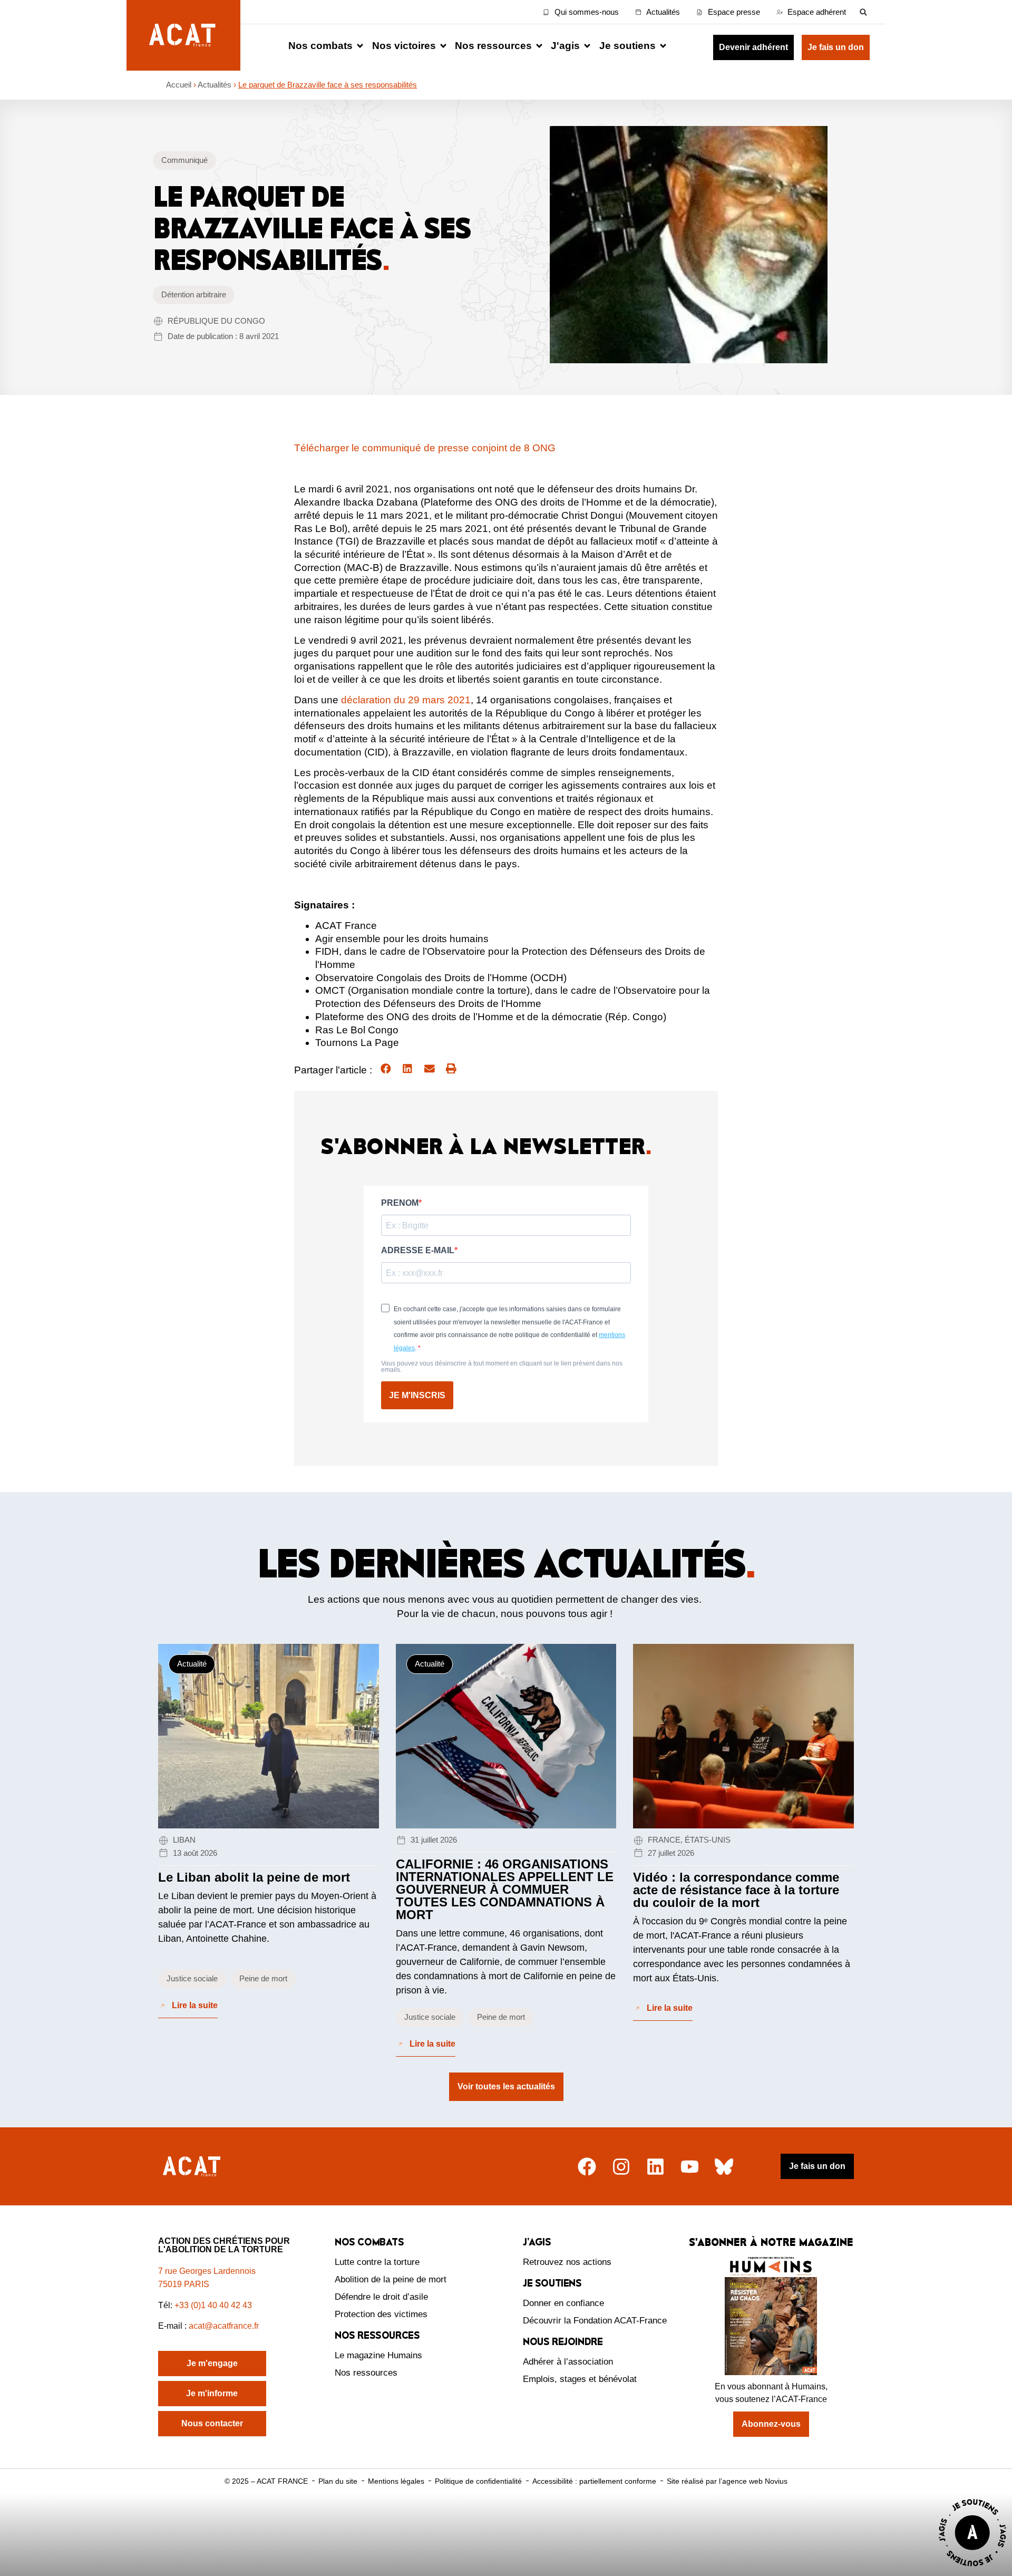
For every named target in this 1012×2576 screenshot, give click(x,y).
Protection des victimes (381, 2314)
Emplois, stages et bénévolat (580, 2379)
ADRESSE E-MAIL (418, 1251)
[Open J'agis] (587, 46)
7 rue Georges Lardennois (207, 2271)
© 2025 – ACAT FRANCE (266, 2481)
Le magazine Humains (378, 2355)
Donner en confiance (563, 2303)
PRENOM (400, 1203)
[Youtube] (690, 2167)
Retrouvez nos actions (567, 2262)
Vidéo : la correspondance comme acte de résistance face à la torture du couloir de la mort (736, 1890)
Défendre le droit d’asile (381, 2297)
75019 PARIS (184, 2284)
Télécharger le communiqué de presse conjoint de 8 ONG (425, 448)
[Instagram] (621, 2167)
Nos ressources (366, 2373)
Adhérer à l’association (568, 2362)
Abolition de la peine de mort (391, 2279)
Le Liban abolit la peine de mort (254, 1877)
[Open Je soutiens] (663, 46)
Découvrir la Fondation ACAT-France (595, 2321)
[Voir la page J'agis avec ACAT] (972, 2569)
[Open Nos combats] (360, 46)
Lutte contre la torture (377, 2262)
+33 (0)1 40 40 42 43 (213, 2305)
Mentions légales (396, 2481)
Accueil (179, 85)
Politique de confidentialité (478, 2481)
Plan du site (338, 2481)
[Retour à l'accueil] (193, 2167)
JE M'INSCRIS (417, 1395)
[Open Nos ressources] (539, 46)
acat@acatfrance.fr (225, 2326)
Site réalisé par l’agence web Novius (727, 2481)
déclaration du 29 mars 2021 (406, 700)
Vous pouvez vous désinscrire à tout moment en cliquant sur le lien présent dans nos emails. (502, 1367)
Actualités (215, 85)
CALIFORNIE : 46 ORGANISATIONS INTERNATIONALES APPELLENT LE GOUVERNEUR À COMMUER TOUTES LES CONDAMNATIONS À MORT (505, 1889)
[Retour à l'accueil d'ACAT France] (183, 35)
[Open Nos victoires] (443, 46)
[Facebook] (587, 2167)
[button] (863, 12)
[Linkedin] (655, 2167)
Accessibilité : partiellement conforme (594, 2481)
